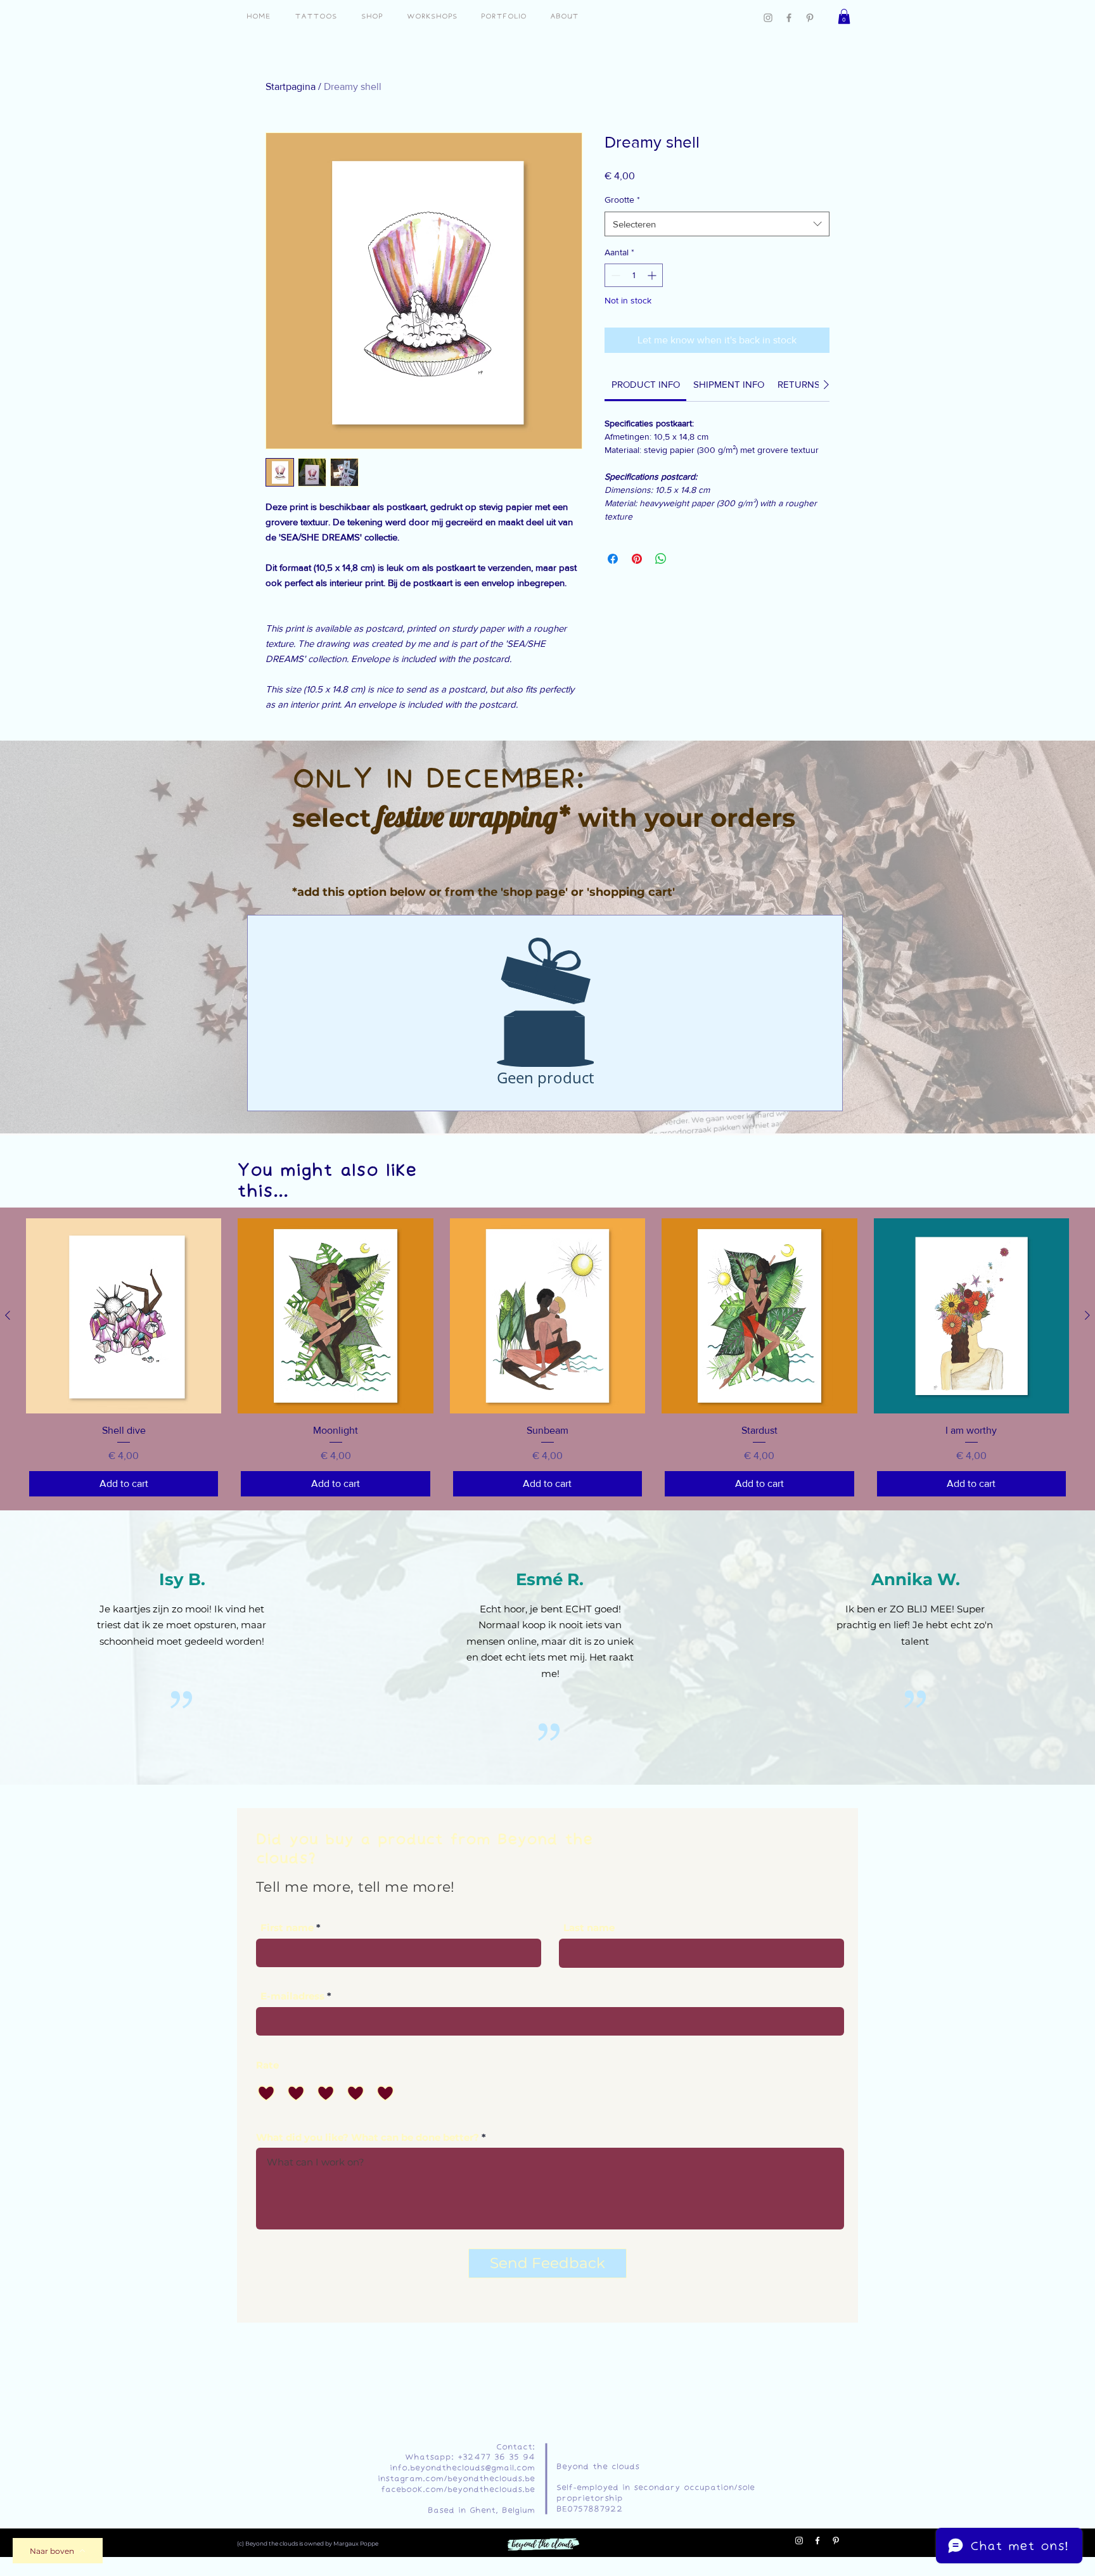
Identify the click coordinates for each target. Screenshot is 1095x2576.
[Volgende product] (1087, 1315)
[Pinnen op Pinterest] (637, 559)
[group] (547, 1359)
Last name (589, 1928)
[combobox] (717, 224)
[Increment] (653, 275)
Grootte (622, 200)
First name (287, 1928)
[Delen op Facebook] (613, 559)
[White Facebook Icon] (817, 2541)
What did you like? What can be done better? (368, 2137)
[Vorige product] (8, 1315)
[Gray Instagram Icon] (768, 18)
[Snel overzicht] (124, 1316)
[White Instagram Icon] (799, 2541)
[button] (844, 16)
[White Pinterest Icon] (836, 2541)
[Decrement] (614, 275)
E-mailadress (292, 1996)
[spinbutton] (634, 275)
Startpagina (291, 86)
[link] (646, 384)
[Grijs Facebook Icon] (789, 18)
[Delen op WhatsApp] (661, 559)
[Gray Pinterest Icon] (810, 18)
